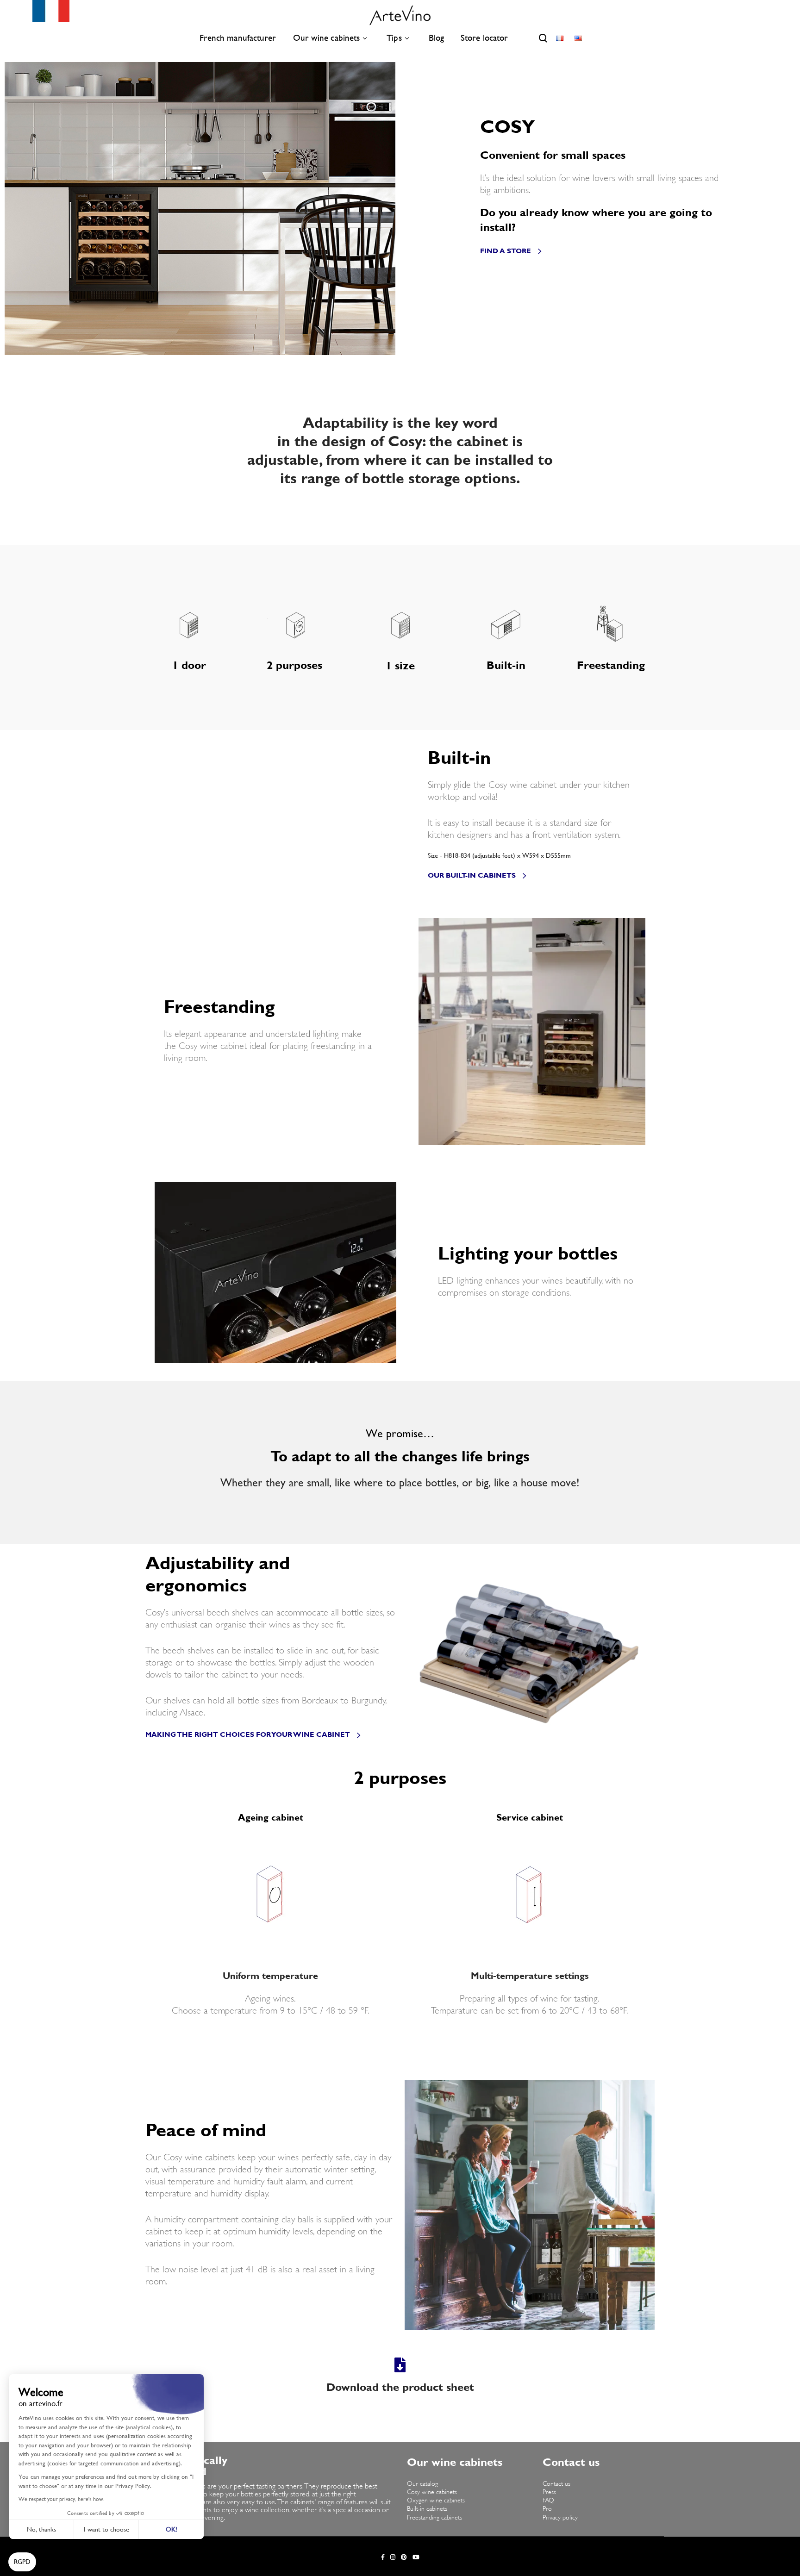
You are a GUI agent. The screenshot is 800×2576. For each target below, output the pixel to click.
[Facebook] (383, 2557)
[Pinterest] (404, 2557)
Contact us (556, 2484)
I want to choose (106, 2529)
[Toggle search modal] (543, 38)
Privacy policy (560, 2518)
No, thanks (41, 2529)
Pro (547, 2509)
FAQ (548, 2501)
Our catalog (422, 2484)
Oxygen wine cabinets (436, 2501)
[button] (22, 2562)
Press (549, 2492)
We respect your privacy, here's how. (62, 2499)
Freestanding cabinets (434, 2518)
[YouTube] (416, 2557)
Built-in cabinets (427, 2509)
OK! (172, 2529)
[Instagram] (393, 2557)
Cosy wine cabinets (432, 2492)
